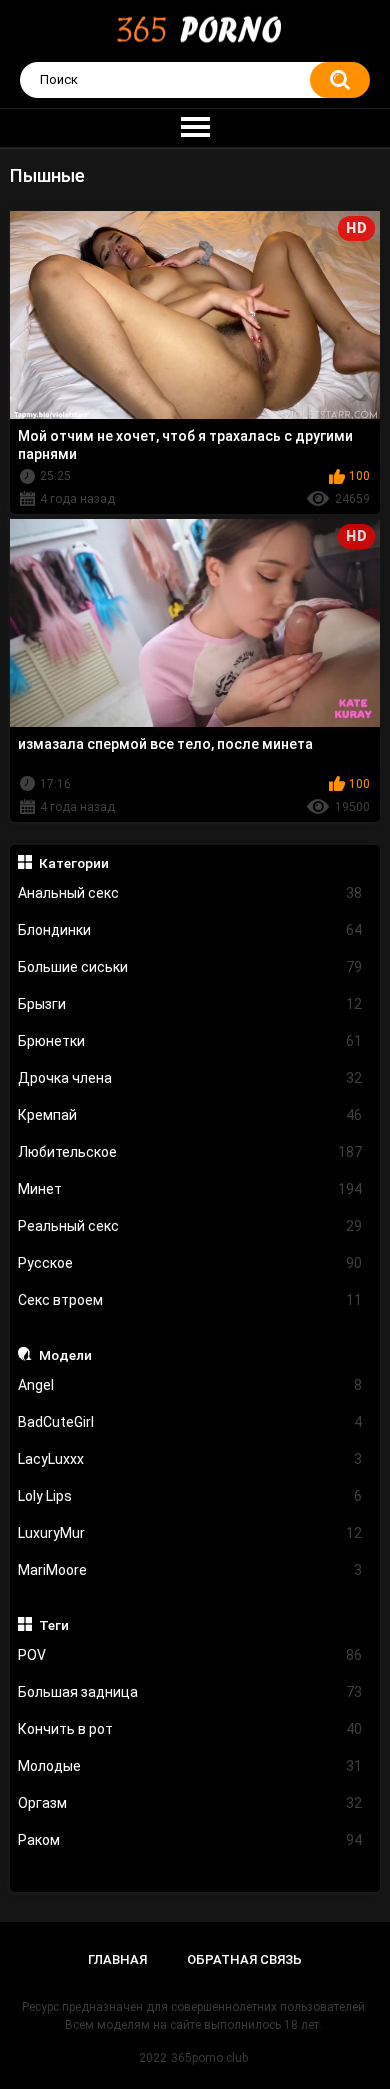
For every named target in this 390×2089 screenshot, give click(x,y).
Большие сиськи (190, 967)
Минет (190, 1189)
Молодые (190, 1766)
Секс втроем (190, 1300)
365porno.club (209, 2058)
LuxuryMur (190, 1533)
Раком (190, 1840)
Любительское (190, 1152)
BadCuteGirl (190, 1422)
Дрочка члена (190, 1078)
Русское (190, 1263)
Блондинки (190, 930)
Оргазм (190, 1803)
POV (190, 1655)
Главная (117, 1959)
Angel (190, 1385)
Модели (65, 1355)
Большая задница (190, 1692)
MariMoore (190, 1570)
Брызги (190, 1004)
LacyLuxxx (190, 1459)
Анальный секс (190, 893)
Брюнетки (190, 1041)
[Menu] (195, 128)
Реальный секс (190, 1226)
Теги (54, 1625)
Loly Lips (190, 1496)
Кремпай (190, 1115)
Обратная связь (244, 1959)
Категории (74, 863)
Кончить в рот (190, 1729)
